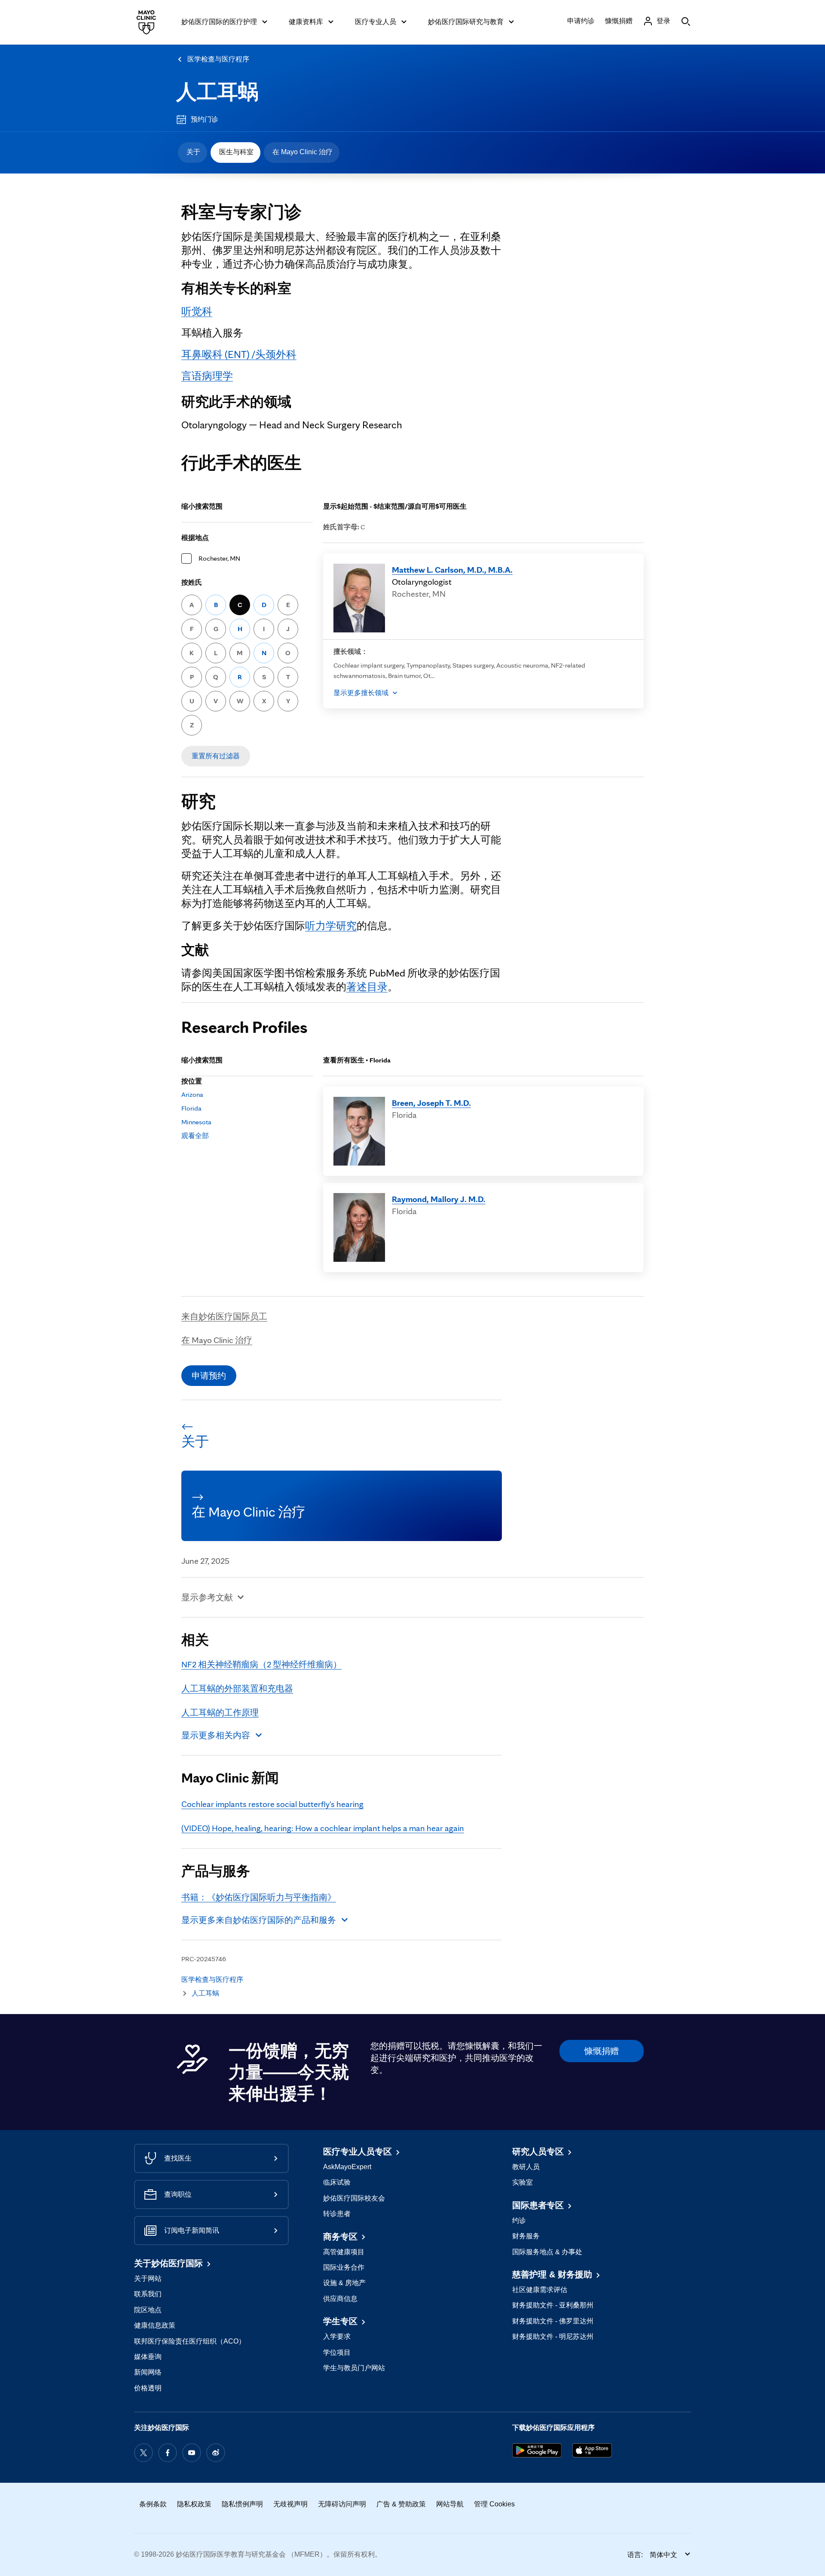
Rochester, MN (219, 558)
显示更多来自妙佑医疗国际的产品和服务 (259, 1920)
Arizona (192, 1094)
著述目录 (367, 987)
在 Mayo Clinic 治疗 (302, 152)
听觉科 (197, 311)
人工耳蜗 (217, 92)
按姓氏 (192, 582)
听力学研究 (331, 926)
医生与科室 (236, 152)
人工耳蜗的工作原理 (220, 1712)
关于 (193, 152)
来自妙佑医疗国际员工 (224, 1316)
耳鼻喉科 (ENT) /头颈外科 (239, 354)
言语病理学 (207, 376)
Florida (191, 1108)
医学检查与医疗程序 (218, 59)
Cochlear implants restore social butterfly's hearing (272, 1804)
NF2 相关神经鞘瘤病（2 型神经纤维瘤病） (261, 1664)
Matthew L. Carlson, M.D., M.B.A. (452, 570)
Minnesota (196, 1122)
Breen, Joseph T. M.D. (431, 1103)
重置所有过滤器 (216, 756)
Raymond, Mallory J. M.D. (439, 1199)
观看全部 (195, 1136)
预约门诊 (205, 119)
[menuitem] (192, 153)
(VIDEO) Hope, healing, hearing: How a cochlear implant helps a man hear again (323, 1828)
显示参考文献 (207, 1597)
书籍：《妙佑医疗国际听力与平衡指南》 (259, 1897)
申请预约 (209, 1376)
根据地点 (195, 538)
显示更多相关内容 (216, 1735)
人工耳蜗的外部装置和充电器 (237, 1688)
